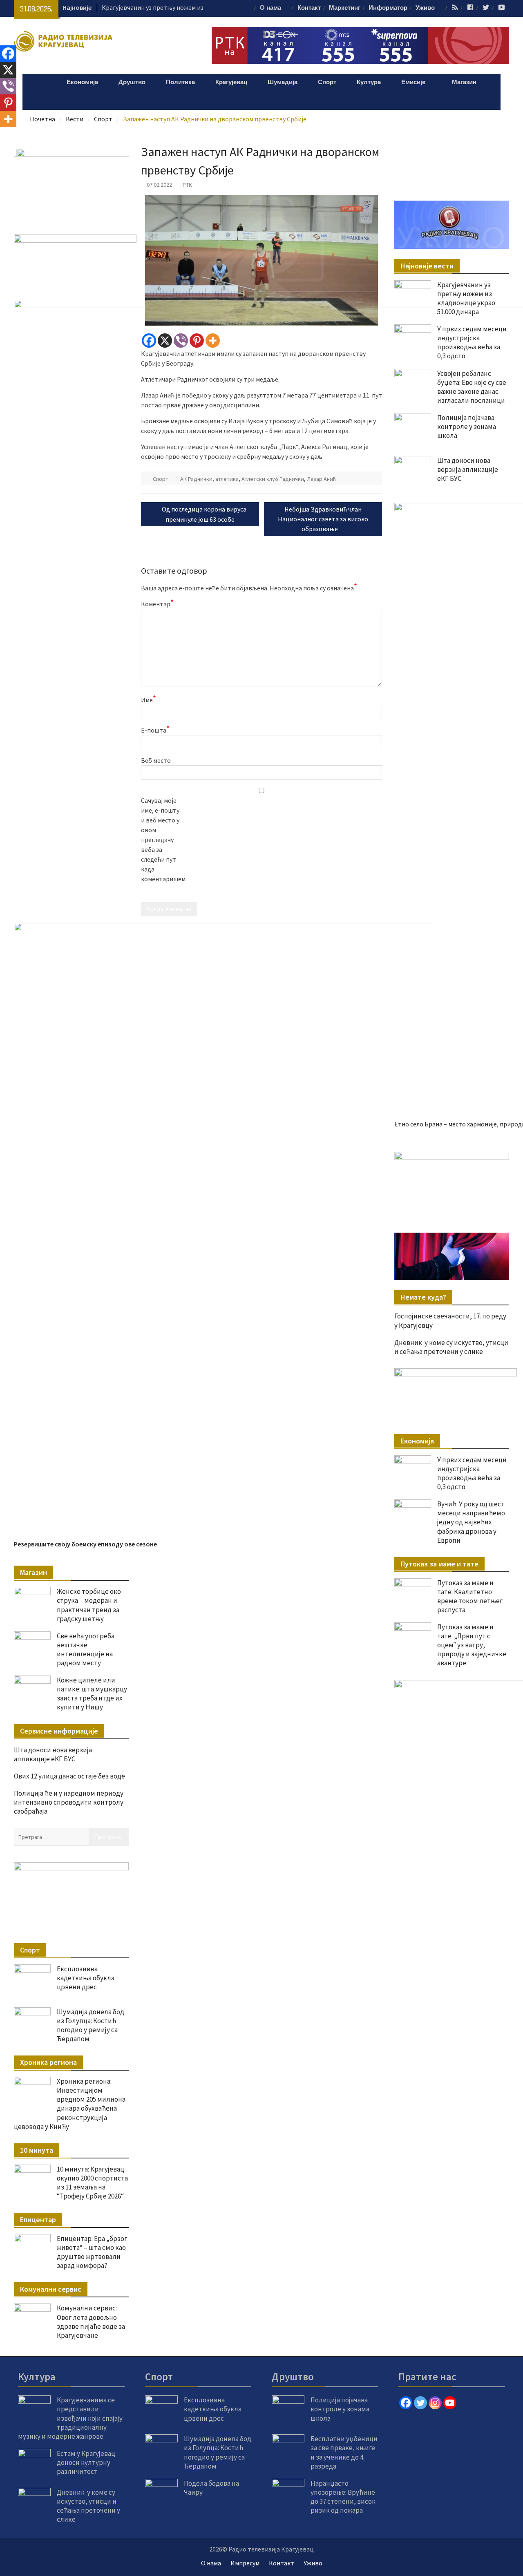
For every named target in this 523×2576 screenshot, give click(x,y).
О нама (270, 8)
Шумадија (283, 82)
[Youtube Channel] (450, 2403)
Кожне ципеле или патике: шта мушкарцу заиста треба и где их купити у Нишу (92, 1694)
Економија (82, 82)
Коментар (157, 603)
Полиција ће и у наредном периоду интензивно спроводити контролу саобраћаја (69, 1802)
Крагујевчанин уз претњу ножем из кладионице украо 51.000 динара (466, 298)
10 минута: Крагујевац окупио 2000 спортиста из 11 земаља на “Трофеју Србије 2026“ (92, 2183)
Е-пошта (155, 730)
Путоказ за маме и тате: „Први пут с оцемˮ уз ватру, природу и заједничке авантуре (472, 1645)
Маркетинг (345, 8)
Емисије (413, 82)
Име (149, 699)
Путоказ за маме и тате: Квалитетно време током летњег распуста (470, 1596)
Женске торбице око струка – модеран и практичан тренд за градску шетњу (89, 1605)
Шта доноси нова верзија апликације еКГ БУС (53, 1754)
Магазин (464, 82)
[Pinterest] (197, 341)
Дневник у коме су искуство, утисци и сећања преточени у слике (451, 1347)
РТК (187, 185)
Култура (369, 82)
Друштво (132, 82)
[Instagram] (435, 2403)
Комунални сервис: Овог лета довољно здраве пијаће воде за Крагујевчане (91, 2321)
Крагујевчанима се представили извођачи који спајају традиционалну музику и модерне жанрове (70, 2418)
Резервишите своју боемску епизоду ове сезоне (85, 1544)
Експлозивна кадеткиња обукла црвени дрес (86, 1978)
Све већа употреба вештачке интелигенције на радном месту (86, 1649)
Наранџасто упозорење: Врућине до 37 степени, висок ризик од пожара (343, 2497)
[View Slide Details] (451, 1184)
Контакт (309, 8)
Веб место (156, 760)
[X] (165, 341)
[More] (213, 341)
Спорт (327, 82)
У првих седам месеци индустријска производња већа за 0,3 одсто (472, 1473)
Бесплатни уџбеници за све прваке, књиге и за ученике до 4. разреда (344, 2452)
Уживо (425, 8)
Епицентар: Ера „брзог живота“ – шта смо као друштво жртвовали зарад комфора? (92, 2252)
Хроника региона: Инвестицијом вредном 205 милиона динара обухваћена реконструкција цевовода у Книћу (70, 2104)
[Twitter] (420, 2403)
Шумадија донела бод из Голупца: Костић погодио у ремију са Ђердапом (91, 2025)
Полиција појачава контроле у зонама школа (340, 2409)
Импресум (245, 2563)
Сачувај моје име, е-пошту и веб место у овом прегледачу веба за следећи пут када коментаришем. (161, 840)
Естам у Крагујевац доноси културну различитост (86, 2462)
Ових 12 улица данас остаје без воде (69, 1776)
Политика (180, 82)
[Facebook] (149, 341)
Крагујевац (231, 82)
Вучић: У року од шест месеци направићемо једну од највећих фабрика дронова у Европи (471, 1522)
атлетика (227, 479)
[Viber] (181, 341)
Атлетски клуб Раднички (273, 479)
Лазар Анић (321, 479)
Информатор (388, 8)
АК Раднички (196, 479)
